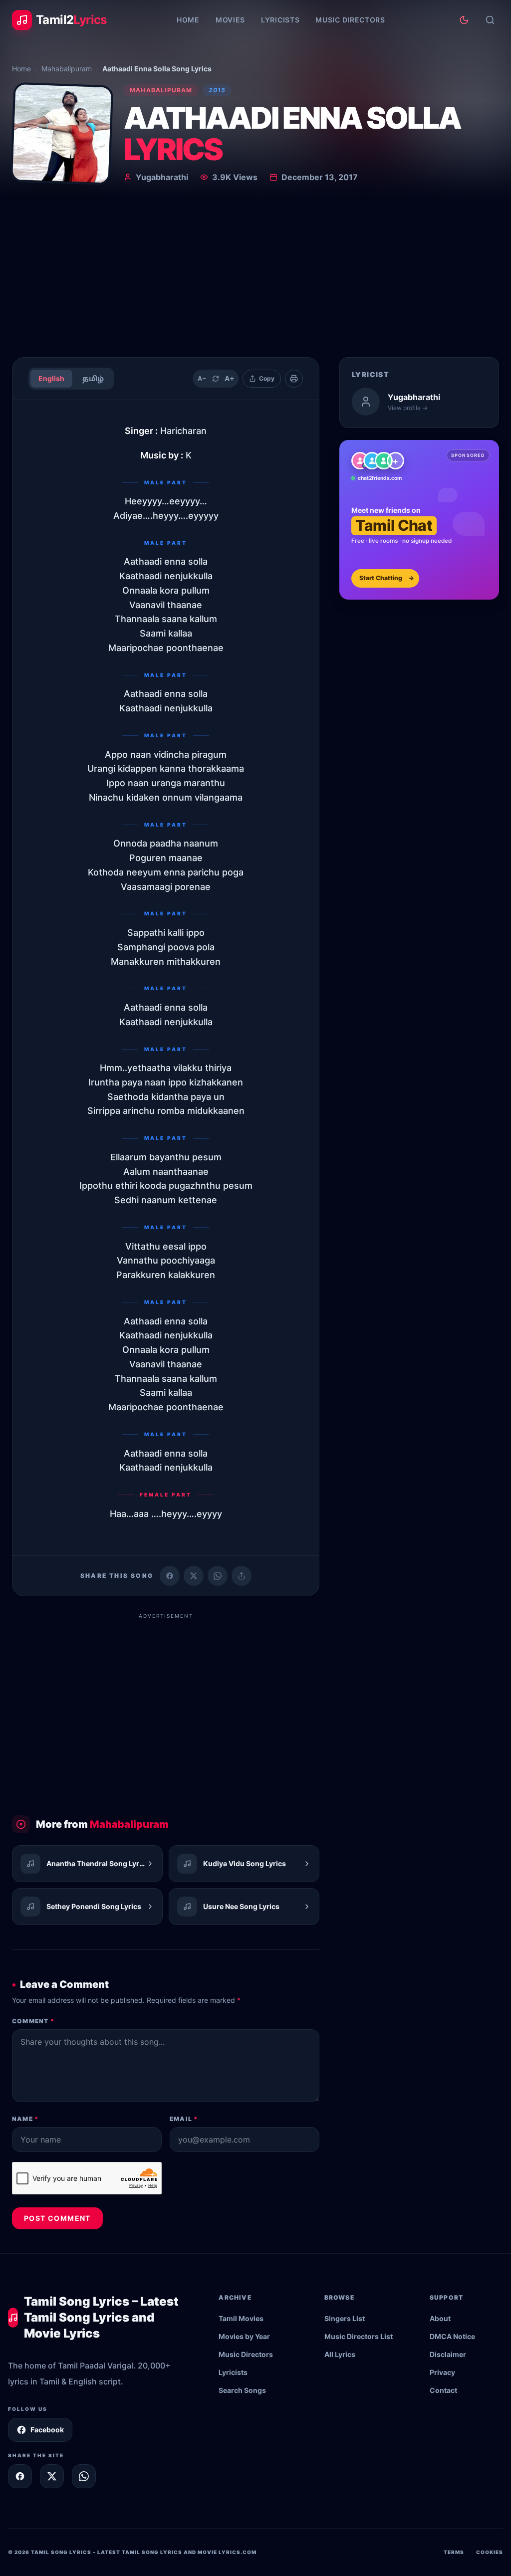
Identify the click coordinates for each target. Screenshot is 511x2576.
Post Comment (57, 2218)
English (51, 378)
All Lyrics (340, 2354)
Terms (454, 2552)
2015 (217, 90)
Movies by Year (244, 2336)
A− (202, 378)
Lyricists (280, 20)
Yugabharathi (162, 177)
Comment (33, 2021)
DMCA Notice (452, 2336)
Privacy (442, 2372)
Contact (443, 2390)
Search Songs (242, 2390)
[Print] (294, 379)
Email (184, 2119)
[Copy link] (242, 1576)
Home (188, 20)
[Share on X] (52, 2476)
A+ (230, 378)
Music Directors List (359, 2336)
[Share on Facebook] (170, 1576)
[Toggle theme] (464, 20)
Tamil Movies (241, 2318)
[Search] (490, 20)
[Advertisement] (255, 274)
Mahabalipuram (67, 69)
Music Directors (350, 20)
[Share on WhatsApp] (218, 1576)
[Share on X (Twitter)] (194, 1576)
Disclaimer (448, 2354)
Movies (230, 20)
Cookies (490, 2552)
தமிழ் (93, 378)
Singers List (345, 2318)
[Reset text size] (216, 379)
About (440, 2318)
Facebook (47, 2430)
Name (25, 2119)
